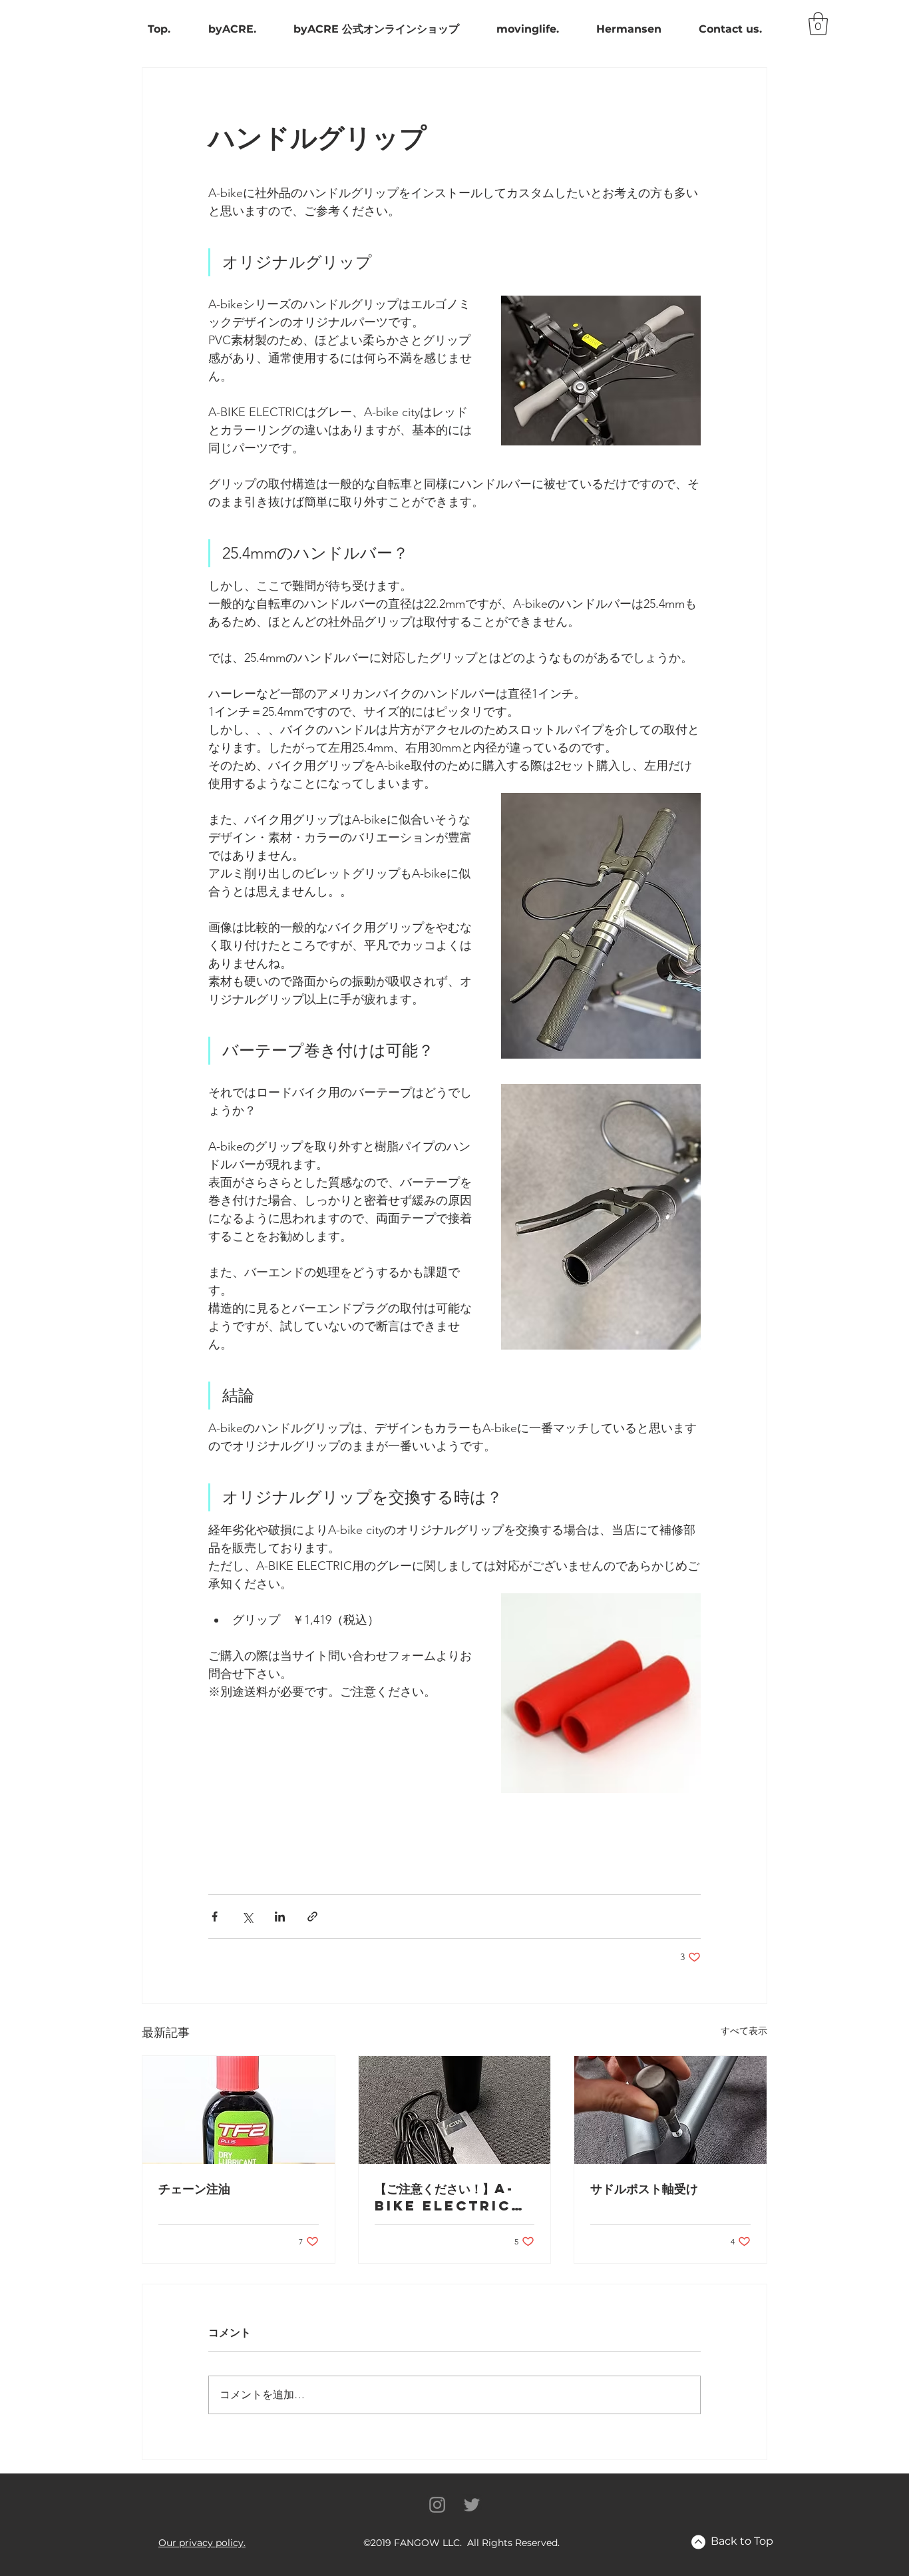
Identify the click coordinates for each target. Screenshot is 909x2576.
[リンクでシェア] (312, 1917)
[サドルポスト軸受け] (670, 2110)
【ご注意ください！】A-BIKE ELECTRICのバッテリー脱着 (449, 2197)
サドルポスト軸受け (644, 2188)
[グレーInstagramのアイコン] (437, 2505)
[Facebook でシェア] (215, 1917)
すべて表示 (744, 2031)
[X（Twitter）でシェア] (247, 1917)
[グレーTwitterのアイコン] (472, 2505)
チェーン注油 (194, 2188)
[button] (202, 2543)
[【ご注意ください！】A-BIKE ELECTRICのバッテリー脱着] (455, 2110)
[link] (818, 24)
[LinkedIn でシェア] (280, 1917)
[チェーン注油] (239, 2110)
